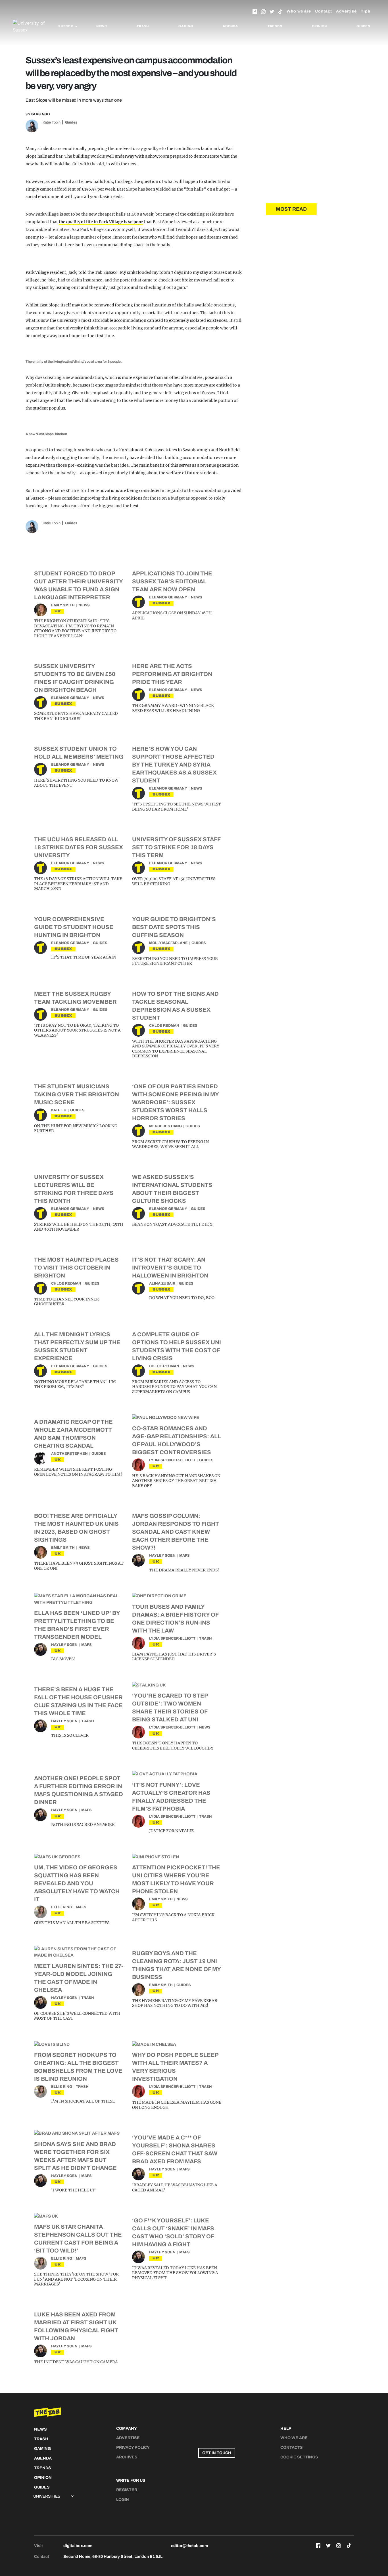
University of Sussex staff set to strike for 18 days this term (176, 847)
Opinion (320, 26)
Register (127, 2490)
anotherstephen (69, 1454)
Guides (363, 26)
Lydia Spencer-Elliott (172, 1460)
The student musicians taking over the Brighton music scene (77, 1094)
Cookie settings (299, 2457)
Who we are (299, 11)
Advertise (346, 11)
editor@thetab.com (189, 2546)
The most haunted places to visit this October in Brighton (76, 1268)
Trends (275, 26)
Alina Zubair (162, 1283)
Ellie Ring (62, 1907)
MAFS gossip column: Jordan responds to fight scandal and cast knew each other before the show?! (176, 1532)
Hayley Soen (162, 1556)
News (102, 26)
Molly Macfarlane (168, 943)
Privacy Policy (133, 2447)
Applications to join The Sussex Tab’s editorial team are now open (172, 581)
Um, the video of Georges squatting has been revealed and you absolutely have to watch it (77, 1883)
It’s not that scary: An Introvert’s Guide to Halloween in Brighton (170, 1268)
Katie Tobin (52, 122)
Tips (366, 11)
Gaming (186, 26)
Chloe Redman (164, 1026)
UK (58, 611)
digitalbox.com (78, 2546)
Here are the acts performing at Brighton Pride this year (172, 674)
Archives (127, 2457)
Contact (324, 11)
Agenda (230, 26)
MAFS (184, 1556)
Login (123, 2499)
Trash (143, 26)
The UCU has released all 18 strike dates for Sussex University (79, 847)
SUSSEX (161, 603)
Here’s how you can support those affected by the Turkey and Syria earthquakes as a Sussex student (174, 765)
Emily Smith (63, 605)
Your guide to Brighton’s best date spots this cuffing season (174, 927)
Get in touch (217, 2453)
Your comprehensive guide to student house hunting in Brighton (74, 927)
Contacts (292, 2447)
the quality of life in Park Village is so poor (101, 222)
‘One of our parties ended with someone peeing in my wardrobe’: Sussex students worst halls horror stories (175, 1102)
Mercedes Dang (165, 1126)
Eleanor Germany (168, 597)
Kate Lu (59, 1110)
